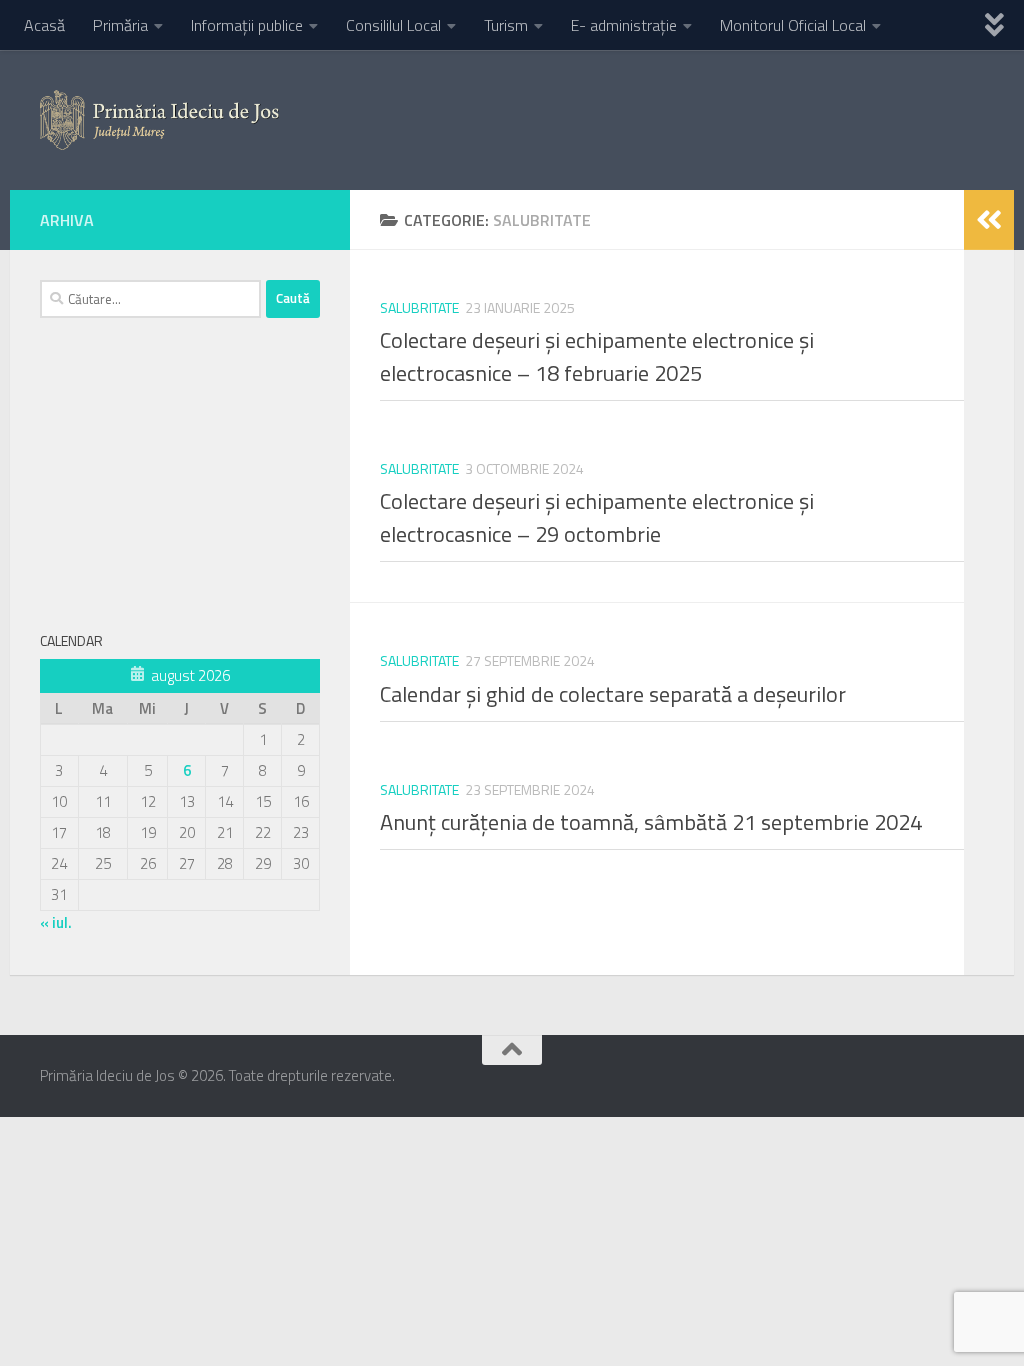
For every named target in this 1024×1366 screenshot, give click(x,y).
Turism (506, 25)
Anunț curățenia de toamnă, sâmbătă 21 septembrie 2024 (651, 822)
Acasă (44, 25)
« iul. (56, 922)
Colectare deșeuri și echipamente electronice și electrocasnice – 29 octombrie (597, 517)
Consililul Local (393, 25)
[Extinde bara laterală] (989, 220)
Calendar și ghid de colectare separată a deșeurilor (613, 694)
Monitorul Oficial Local (793, 25)
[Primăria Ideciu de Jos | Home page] (159, 120)
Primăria (120, 25)
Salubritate (419, 307)
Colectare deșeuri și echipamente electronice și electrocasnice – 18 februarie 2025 (597, 356)
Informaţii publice (247, 25)
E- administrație (624, 25)
